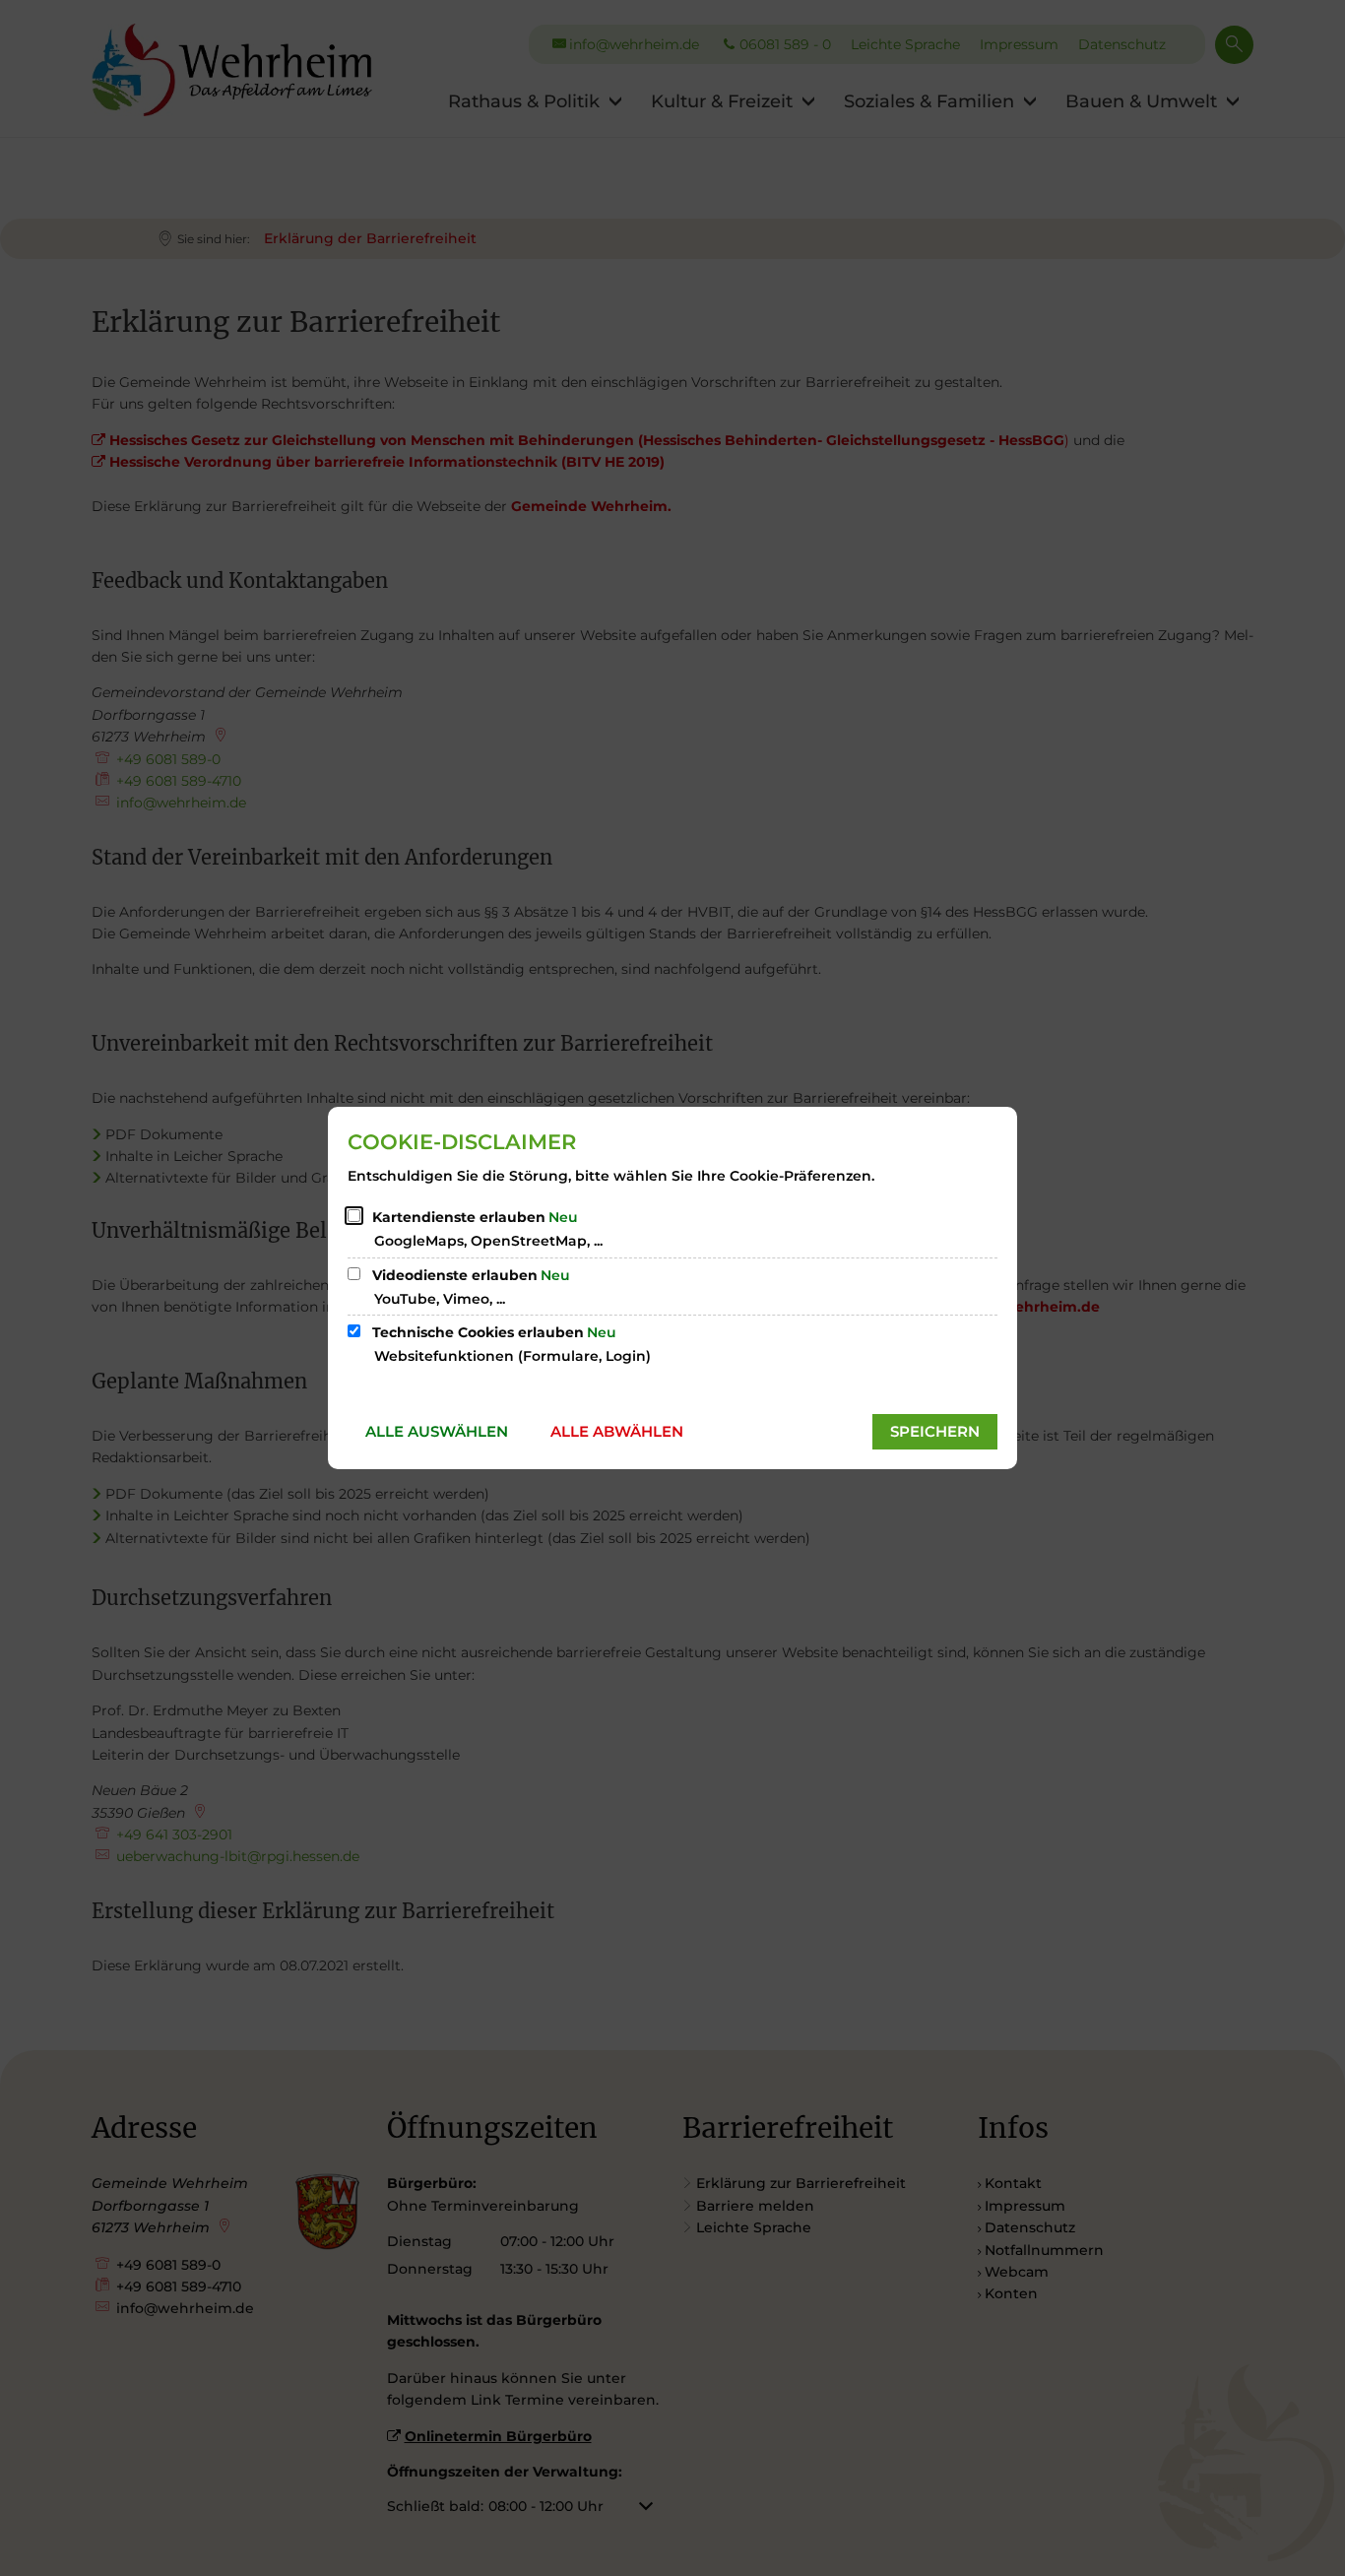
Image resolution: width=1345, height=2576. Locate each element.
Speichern (935, 1431)
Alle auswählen (437, 1431)
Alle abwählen (617, 1431)
